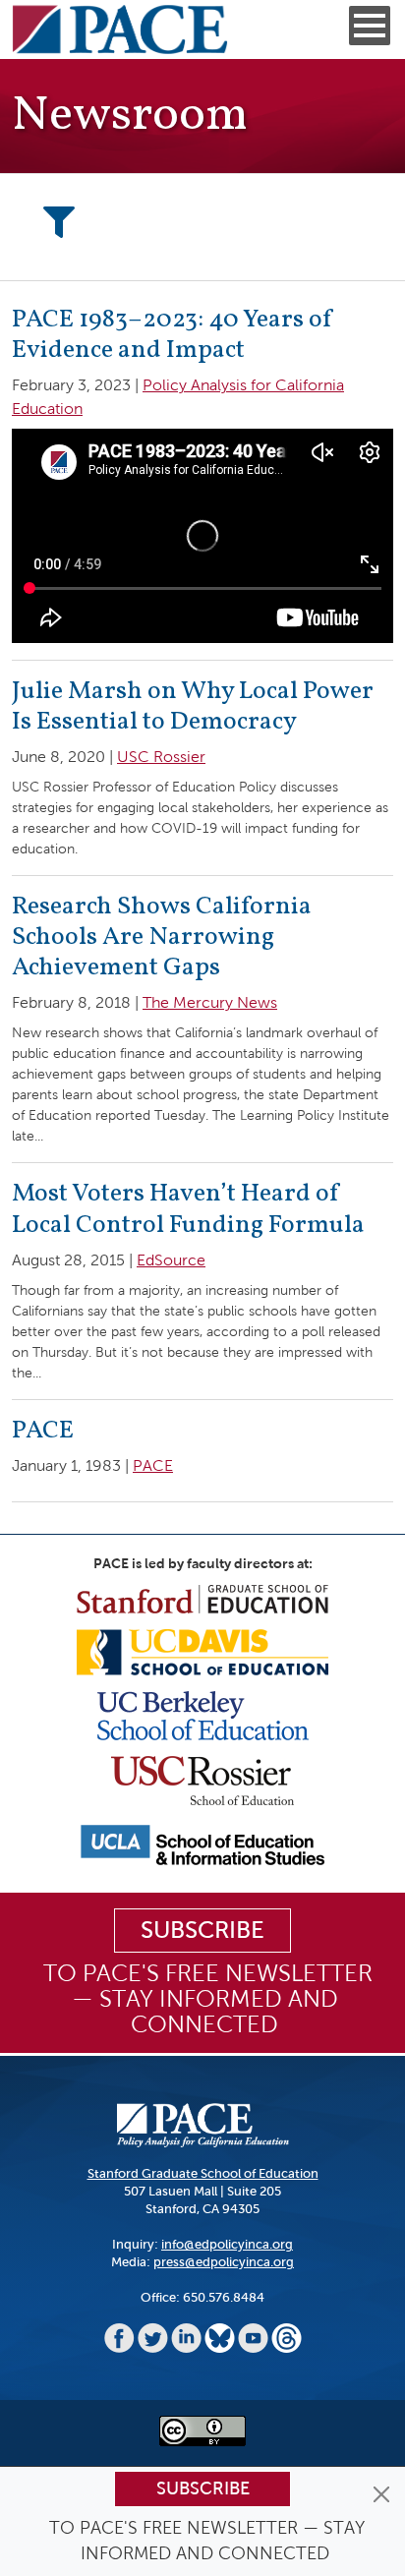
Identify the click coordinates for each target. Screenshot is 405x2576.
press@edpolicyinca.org (224, 2262)
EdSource (171, 1260)
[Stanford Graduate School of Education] (202, 1598)
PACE (43, 1431)
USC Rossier (161, 757)
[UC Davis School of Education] (202, 1651)
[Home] (120, 29)
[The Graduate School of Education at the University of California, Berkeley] (203, 1714)
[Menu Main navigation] (370, 26)
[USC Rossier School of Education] (202, 1779)
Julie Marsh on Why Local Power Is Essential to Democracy (193, 706)
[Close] (381, 2494)
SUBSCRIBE (202, 1930)
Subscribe (203, 2488)
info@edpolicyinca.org (227, 2244)
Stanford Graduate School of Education (203, 2173)
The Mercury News (210, 1002)
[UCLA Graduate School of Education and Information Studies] (202, 1844)
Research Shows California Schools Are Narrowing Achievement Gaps (162, 937)
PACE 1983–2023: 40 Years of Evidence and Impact (173, 335)
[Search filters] (59, 223)
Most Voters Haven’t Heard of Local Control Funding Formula (188, 1209)
